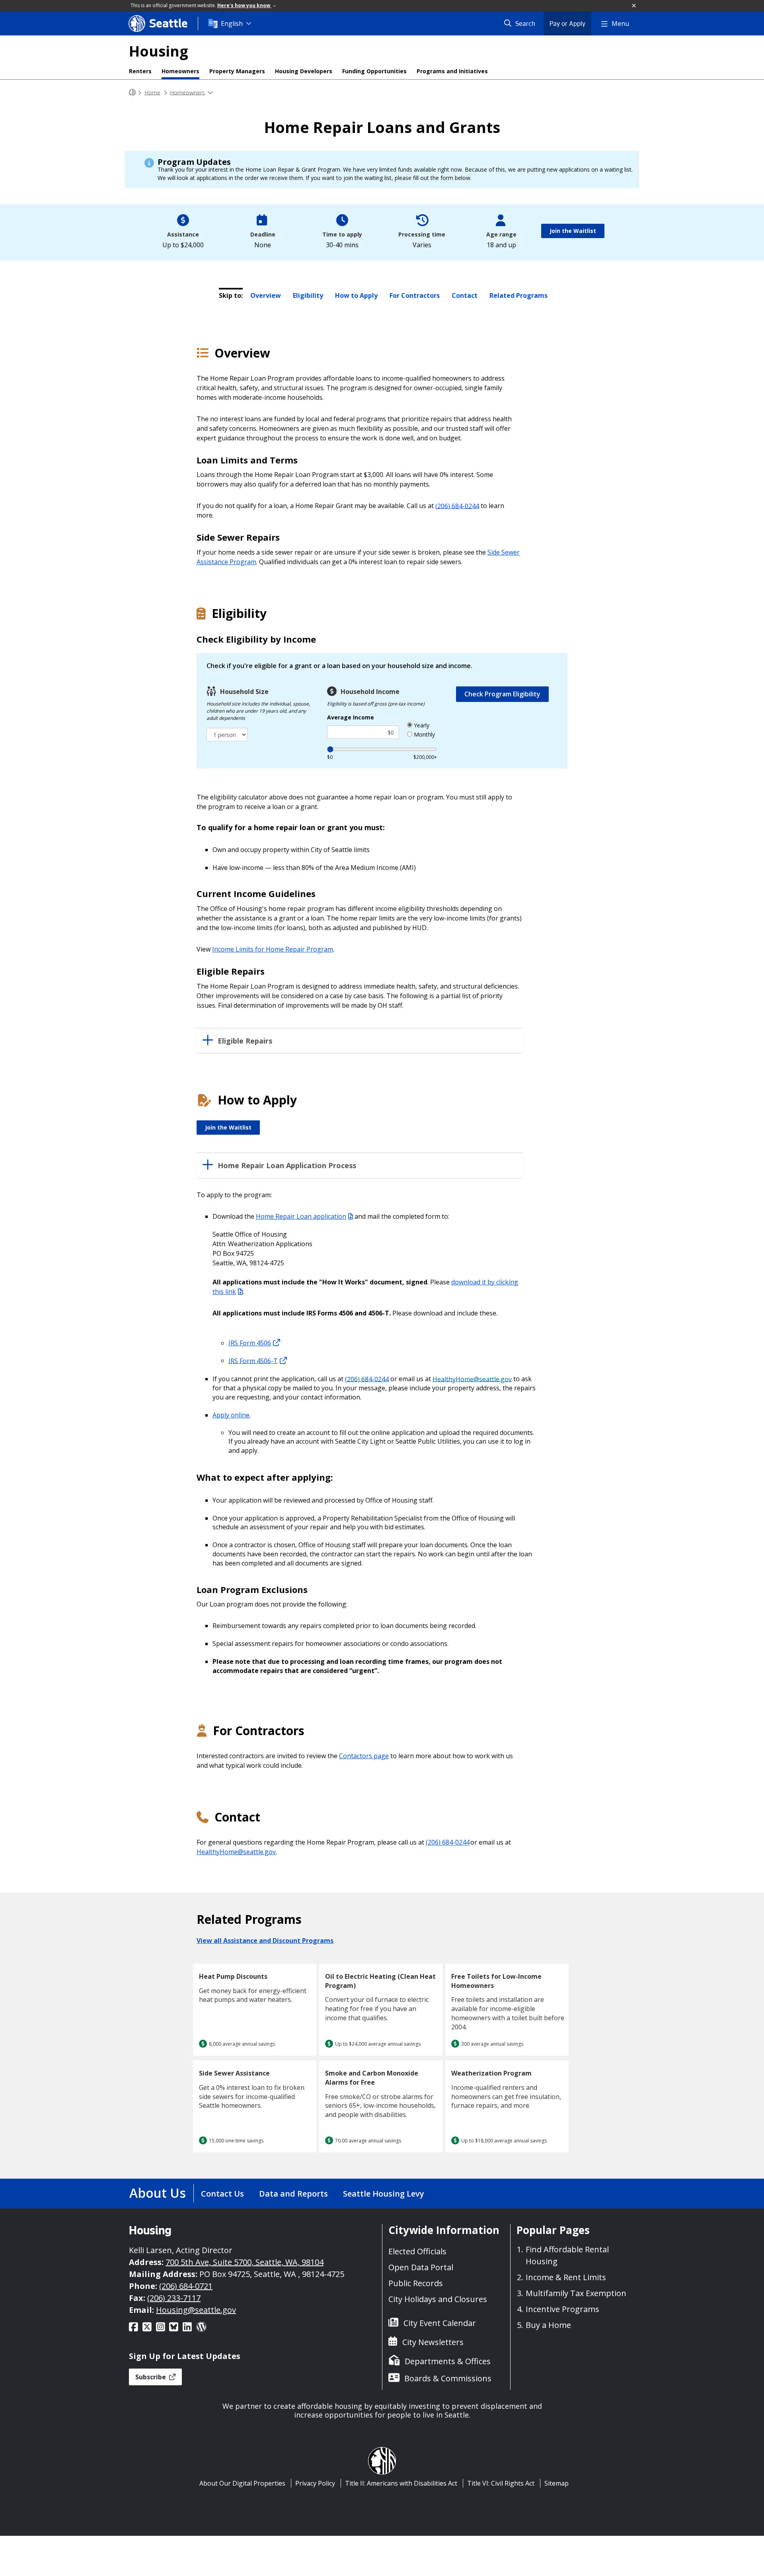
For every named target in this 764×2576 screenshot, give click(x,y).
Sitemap (556, 2483)
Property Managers (237, 71)
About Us (158, 2193)
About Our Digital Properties (242, 2483)
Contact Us (222, 2194)
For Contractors (415, 295)
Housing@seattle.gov (196, 2310)
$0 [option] (330, 757)
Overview (266, 295)
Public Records (416, 2283)
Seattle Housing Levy (384, 2194)
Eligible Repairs (245, 1041)
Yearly (421, 725)
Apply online (231, 1415)
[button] (634, 6)
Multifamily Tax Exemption (576, 2293)
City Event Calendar (440, 2323)
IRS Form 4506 (250, 1343)
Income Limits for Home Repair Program (273, 949)
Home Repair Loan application (301, 1216)
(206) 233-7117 (174, 2298)
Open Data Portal (421, 2267)
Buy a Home (548, 2325)
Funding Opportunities (374, 71)
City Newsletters (433, 2342)
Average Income (351, 717)
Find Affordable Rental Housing (567, 2255)
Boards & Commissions (448, 2378)
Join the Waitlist (573, 231)
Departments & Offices (448, 2361)
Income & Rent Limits (566, 2277)
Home (152, 92)
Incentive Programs (562, 2309)
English (232, 23)
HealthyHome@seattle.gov (472, 1379)
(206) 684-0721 (186, 2286)
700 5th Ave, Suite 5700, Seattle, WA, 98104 (245, 2262)
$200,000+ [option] (425, 757)
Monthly (424, 734)
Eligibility (308, 295)
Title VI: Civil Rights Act (501, 2483)
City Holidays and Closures (438, 2299)
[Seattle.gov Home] (133, 93)
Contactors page (364, 1756)
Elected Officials (417, 2251)
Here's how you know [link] (244, 5)
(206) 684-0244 (457, 506)
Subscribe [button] (151, 2377)
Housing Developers (304, 71)
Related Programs (518, 295)
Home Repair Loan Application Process (287, 1166)
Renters (140, 71)
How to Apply (356, 295)
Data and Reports (293, 2194)
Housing (159, 51)
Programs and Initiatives (452, 71)
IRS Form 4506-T (253, 1360)
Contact (465, 295)
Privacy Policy (315, 2483)
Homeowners (180, 71)
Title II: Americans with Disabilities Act (401, 2483)
